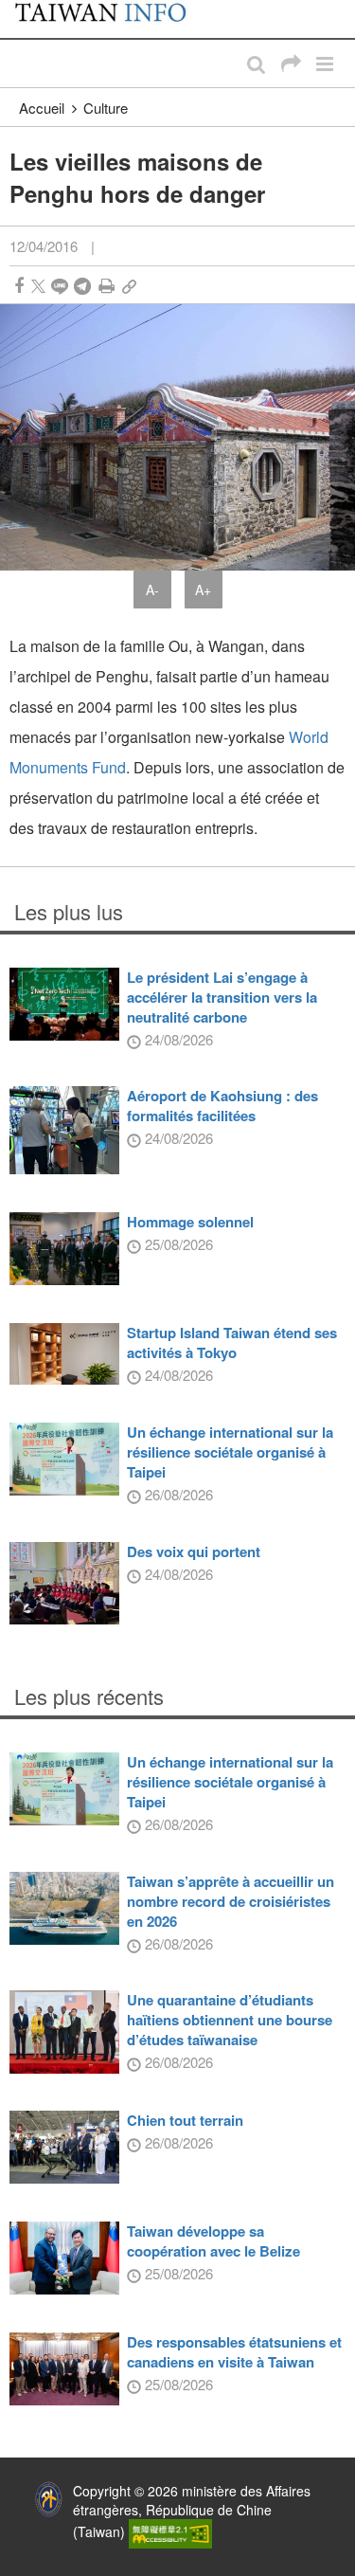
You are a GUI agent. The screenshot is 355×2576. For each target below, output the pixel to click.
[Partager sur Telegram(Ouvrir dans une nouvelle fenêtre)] (82, 286)
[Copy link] (129, 286)
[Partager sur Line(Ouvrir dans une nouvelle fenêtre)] (60, 286)
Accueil (42, 108)
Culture (106, 108)
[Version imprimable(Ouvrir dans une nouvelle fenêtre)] (106, 286)
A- (152, 590)
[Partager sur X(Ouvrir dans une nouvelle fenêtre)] (38, 286)
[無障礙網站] (170, 2531)
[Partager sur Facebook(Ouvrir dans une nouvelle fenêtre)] (19, 286)
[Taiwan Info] (111, 19)
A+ (203, 590)
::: (20, 9)
